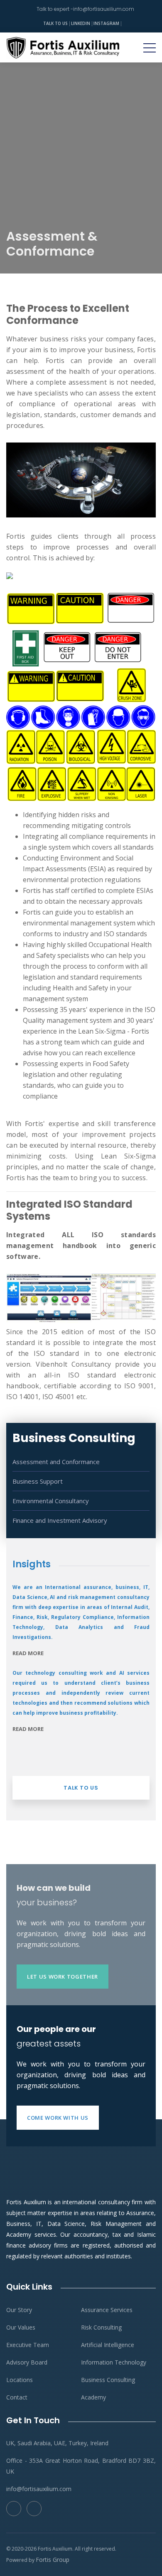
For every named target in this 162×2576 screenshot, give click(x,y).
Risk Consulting (101, 2327)
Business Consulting (108, 2380)
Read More (28, 1653)
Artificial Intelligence (108, 2345)
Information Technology (114, 2362)
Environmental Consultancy (51, 1501)
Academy (93, 2397)
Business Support (38, 1481)
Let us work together (63, 1977)
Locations (20, 2380)
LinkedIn (81, 23)
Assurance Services (107, 2310)
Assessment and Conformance (56, 1462)
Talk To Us (55, 23)
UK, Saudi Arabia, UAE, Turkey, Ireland (57, 2443)
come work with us (58, 2118)
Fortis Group (53, 2560)
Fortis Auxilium (55, 2549)
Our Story (19, 2310)
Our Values (21, 2327)
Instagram (106, 23)
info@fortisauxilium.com (104, 9)
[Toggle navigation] (150, 47)
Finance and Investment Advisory (60, 1520)
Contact (17, 2397)
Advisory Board (27, 2362)
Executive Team (28, 2345)
